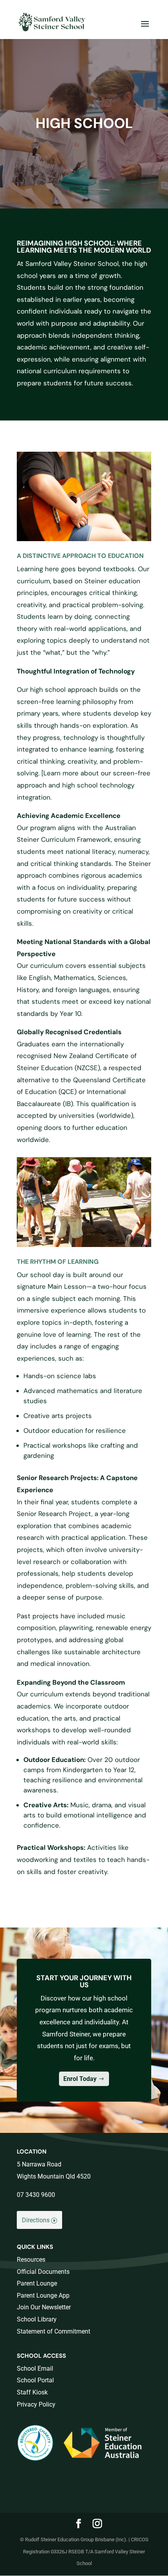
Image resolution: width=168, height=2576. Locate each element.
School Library (37, 2319)
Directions (36, 2220)
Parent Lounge (37, 2283)
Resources (31, 2260)
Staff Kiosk (32, 2392)
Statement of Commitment (54, 2331)
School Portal (35, 2380)
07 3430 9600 (36, 2195)
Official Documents (43, 2272)
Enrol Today (80, 2079)
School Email (35, 2368)
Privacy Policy (36, 2404)
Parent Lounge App (43, 2295)
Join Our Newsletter (44, 2307)
